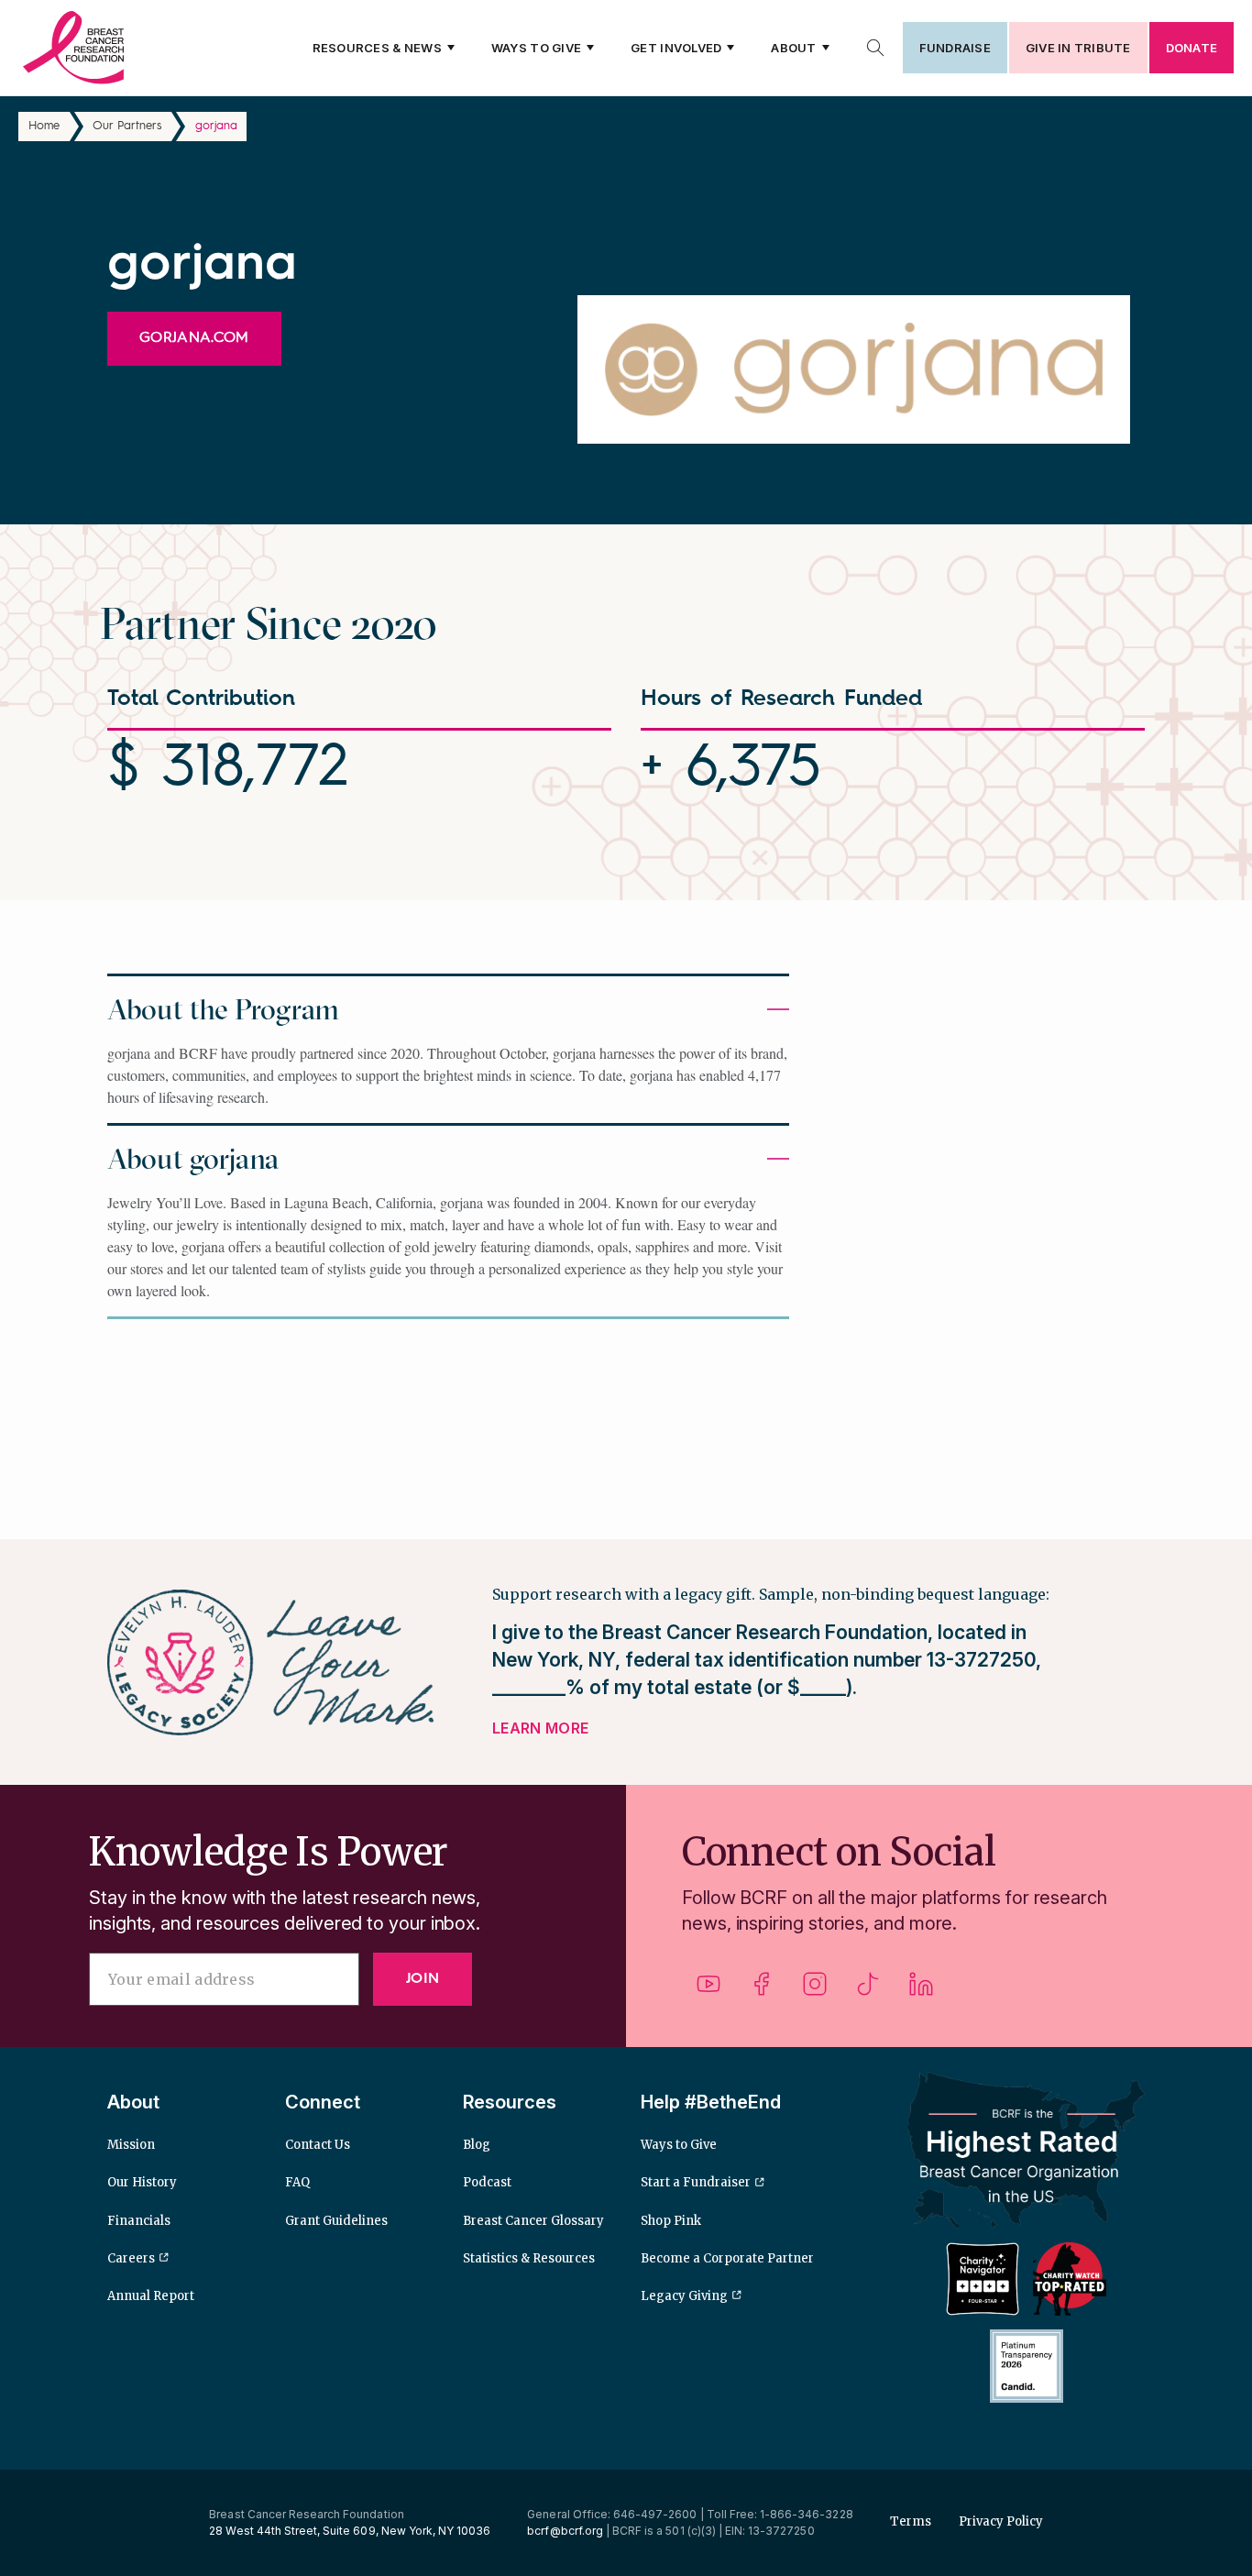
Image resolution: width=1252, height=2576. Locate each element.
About (793, 48)
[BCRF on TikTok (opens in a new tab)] (868, 1991)
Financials (139, 2221)
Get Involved (676, 48)
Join (423, 1979)
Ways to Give (536, 48)
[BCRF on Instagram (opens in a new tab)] (815, 1991)
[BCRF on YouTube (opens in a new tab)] (708, 1991)
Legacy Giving (684, 2296)
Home (44, 126)
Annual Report (151, 2296)
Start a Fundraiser (696, 2182)
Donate (1192, 48)
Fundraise (955, 48)
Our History (142, 2182)
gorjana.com (194, 338)
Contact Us (318, 2145)
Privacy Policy (1001, 2521)
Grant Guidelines (336, 2221)
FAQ (297, 2182)
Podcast (487, 2182)
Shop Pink (671, 2221)
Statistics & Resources (529, 2258)
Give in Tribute (1078, 48)
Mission (131, 2145)
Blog (477, 2145)
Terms (911, 2521)
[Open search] (875, 48)
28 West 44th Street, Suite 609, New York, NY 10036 (350, 2531)
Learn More (540, 1728)
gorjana (216, 126)
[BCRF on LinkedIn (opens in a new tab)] (921, 1991)
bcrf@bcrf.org (565, 2531)
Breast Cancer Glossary (533, 2221)
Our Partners (127, 126)
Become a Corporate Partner (727, 2258)
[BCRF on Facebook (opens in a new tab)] (762, 1991)
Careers (131, 2258)
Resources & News (377, 48)
